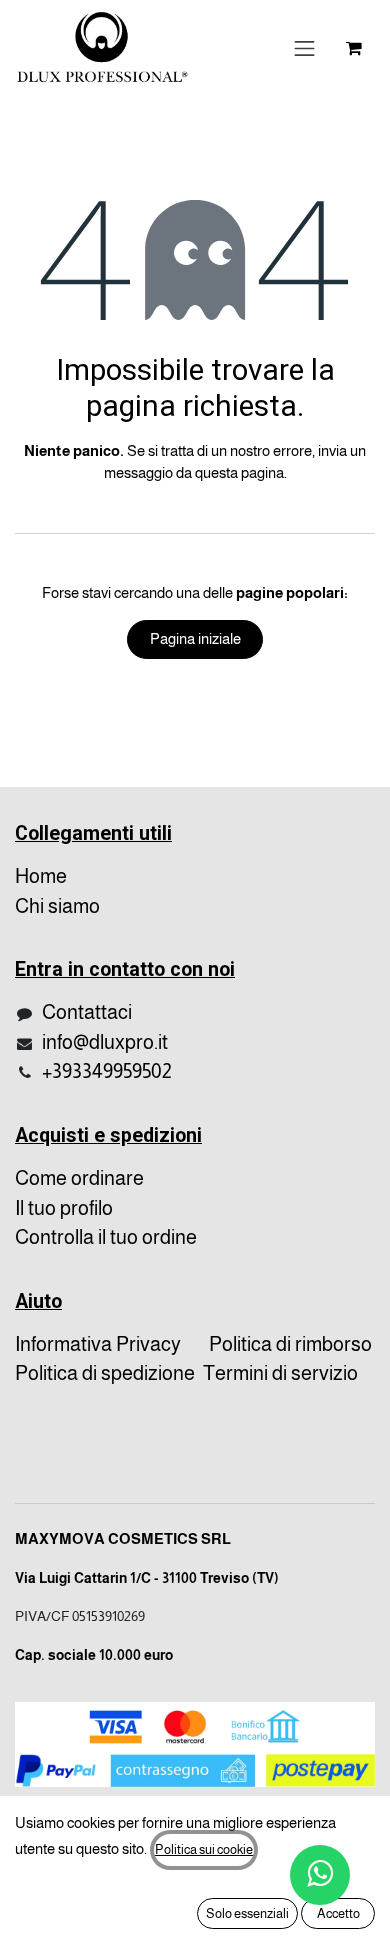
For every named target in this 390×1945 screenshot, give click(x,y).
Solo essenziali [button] (247, 1913)
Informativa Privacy (98, 1344)
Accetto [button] (338, 1913)
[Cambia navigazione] (305, 48)
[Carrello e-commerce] (354, 48)
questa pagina (239, 472)
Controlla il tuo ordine (106, 1237)
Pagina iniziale (195, 638)
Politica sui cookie (204, 1849)
